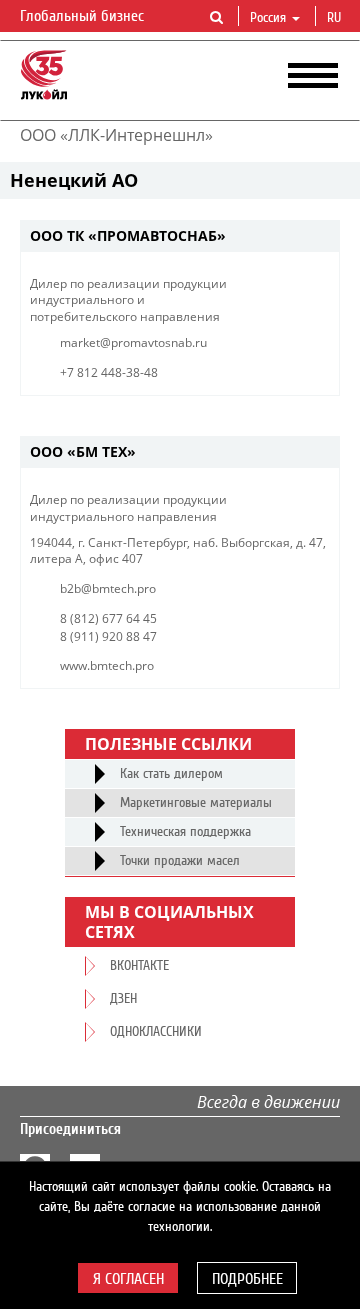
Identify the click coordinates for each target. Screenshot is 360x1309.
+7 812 (79, 372)
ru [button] (336, 18)
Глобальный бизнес (84, 16)
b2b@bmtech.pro (108, 588)
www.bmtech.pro (107, 665)
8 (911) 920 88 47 (108, 636)
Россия (268, 18)
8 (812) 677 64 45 (108, 618)
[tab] (180, 236)
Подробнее (247, 1279)
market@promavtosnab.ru (133, 342)
